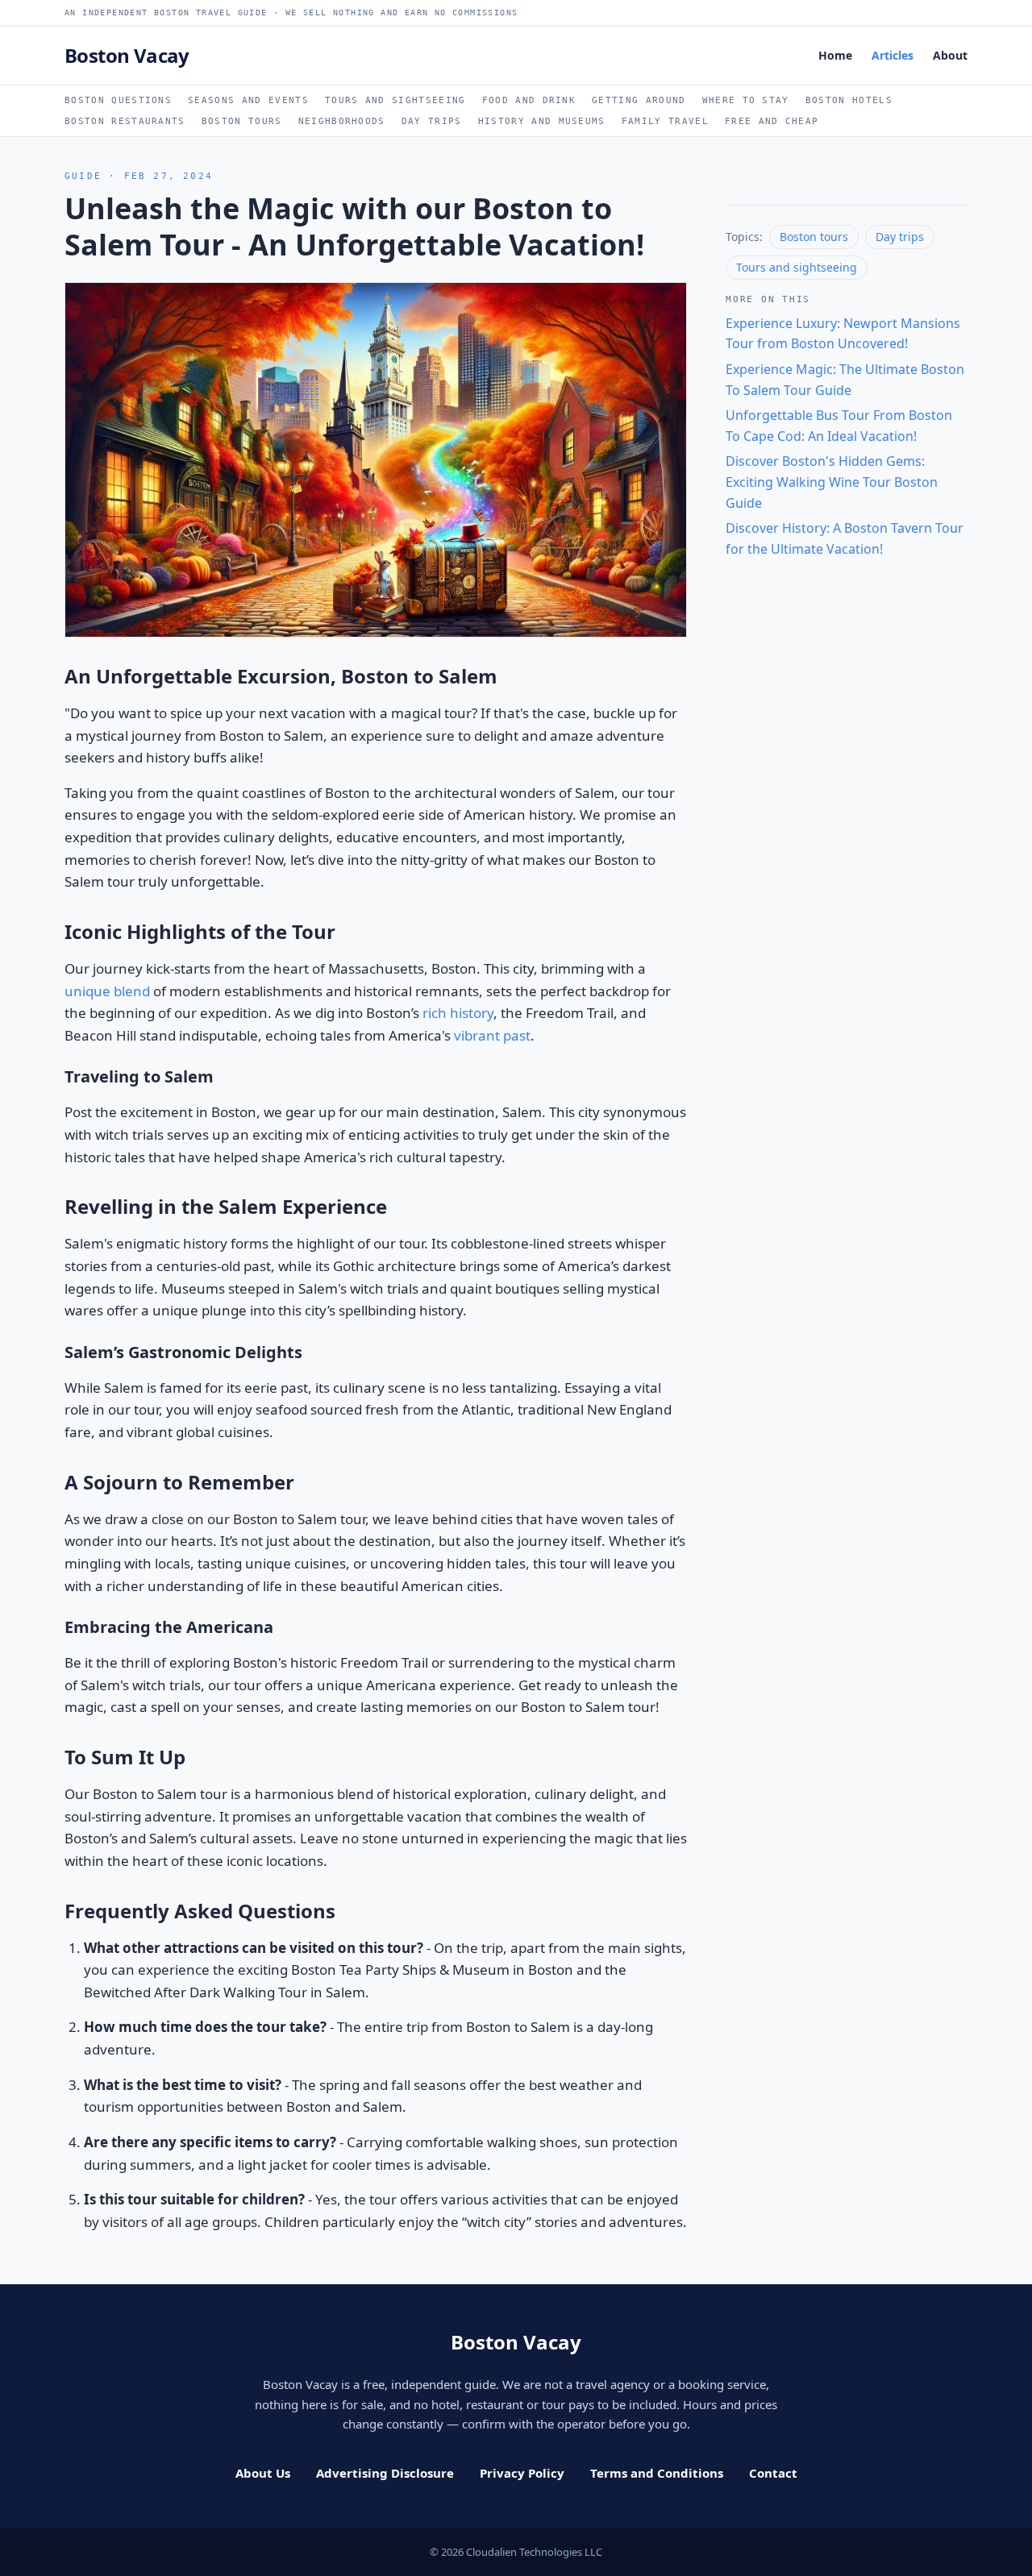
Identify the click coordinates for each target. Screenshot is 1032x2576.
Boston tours (814, 237)
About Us (263, 2473)
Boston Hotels (849, 100)
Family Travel (665, 121)
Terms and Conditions (657, 2473)
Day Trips (432, 121)
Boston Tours (242, 121)
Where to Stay (746, 100)
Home (835, 55)
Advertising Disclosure (385, 2473)
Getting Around (639, 100)
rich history (458, 1013)
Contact (773, 2473)
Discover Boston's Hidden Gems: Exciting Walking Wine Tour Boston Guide (832, 482)
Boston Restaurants (125, 121)
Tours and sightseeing (797, 267)
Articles (893, 55)
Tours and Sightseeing (395, 100)
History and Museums (542, 121)
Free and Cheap (772, 121)
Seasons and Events (248, 100)
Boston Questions (118, 100)
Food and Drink (529, 100)
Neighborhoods (342, 121)
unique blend (107, 991)
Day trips (900, 237)
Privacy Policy (522, 2473)
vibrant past (492, 1035)
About (950, 55)
